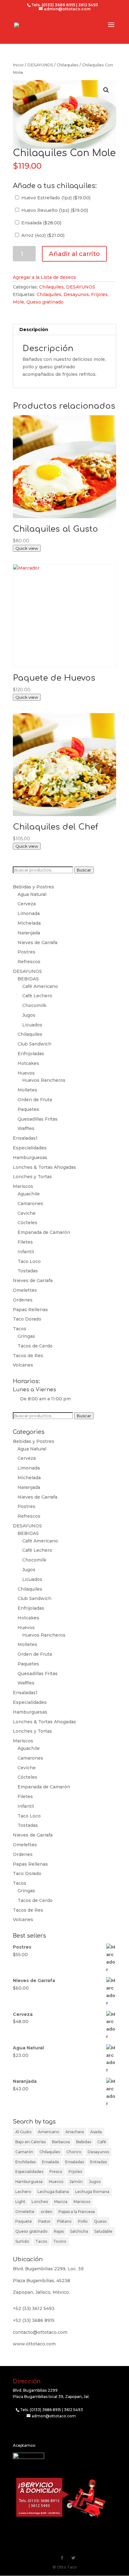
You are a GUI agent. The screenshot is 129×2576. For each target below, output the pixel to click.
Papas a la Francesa (77, 2212)
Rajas (59, 2231)
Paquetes (28, 1109)
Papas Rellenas (30, 1310)
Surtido (22, 2241)
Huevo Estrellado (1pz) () (55, 198)
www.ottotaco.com (34, 2344)
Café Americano (40, 986)
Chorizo (74, 2152)
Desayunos (76, 294)
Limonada (29, 913)
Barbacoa (61, 2142)
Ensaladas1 (25, 1138)
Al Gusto (23, 2132)
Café (102, 2142)
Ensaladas (75, 2162)
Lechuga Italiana (53, 2192)
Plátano (64, 2221)
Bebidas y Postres (34, 887)
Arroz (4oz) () (42, 235)
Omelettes (25, 1290)
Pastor (44, 2221)
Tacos (20, 1329)
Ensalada (50, 2162)
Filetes (25, 1242)
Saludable (103, 2231)
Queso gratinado (45, 302)
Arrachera (75, 2132)
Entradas (98, 2162)
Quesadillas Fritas (38, 1119)
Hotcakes (28, 1063)
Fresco (56, 2172)
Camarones (30, 1204)
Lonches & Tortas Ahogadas (44, 1167)
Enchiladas (26, 2162)
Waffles (26, 1128)
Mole (18, 302)
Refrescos (29, 962)
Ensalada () (41, 223)
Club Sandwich (34, 1044)
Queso (100, 2221)
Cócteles (27, 1223)
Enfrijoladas (31, 1054)
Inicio (18, 65)
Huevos (26, 1073)
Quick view (27, 548)
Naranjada (29, 933)
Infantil (26, 1252)
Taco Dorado (27, 1319)
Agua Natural (32, 894)
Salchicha (79, 2231)
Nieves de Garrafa (37, 943)
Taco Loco (29, 1261)
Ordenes (23, 1300)
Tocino (60, 2241)
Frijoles (99, 294)
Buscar (84, 870)
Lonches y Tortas (32, 1177)
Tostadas (28, 1271)
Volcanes (23, 1365)
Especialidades (30, 1148)
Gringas (26, 1336)
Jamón (76, 2182)
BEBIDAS (28, 979)
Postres (26, 952)
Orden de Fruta (35, 1100)
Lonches (40, 2202)
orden (46, 2212)
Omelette (25, 2212)
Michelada (29, 923)
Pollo (83, 2221)
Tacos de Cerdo (35, 1346)
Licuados (32, 1025)
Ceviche (27, 1213)
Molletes (27, 1090)
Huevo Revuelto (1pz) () (54, 210)
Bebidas (84, 2142)
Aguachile (29, 1194)
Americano (49, 2132)
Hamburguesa (29, 2182)
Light (20, 2202)
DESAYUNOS (40, 65)
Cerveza (27, 904)
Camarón (24, 2152)
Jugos (29, 1015)
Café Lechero (37, 996)
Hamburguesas (30, 1158)
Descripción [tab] (34, 330)
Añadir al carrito (74, 254)
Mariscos (23, 1186)
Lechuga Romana (92, 2192)
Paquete (24, 2221)
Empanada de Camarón (44, 1232)
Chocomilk (34, 1005)
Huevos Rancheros (44, 1080)
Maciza (61, 2202)
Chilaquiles (68, 65)
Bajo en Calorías (31, 2142)
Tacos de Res (28, 1356)
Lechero (23, 2192)
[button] (106, 90)
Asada (96, 2132)
